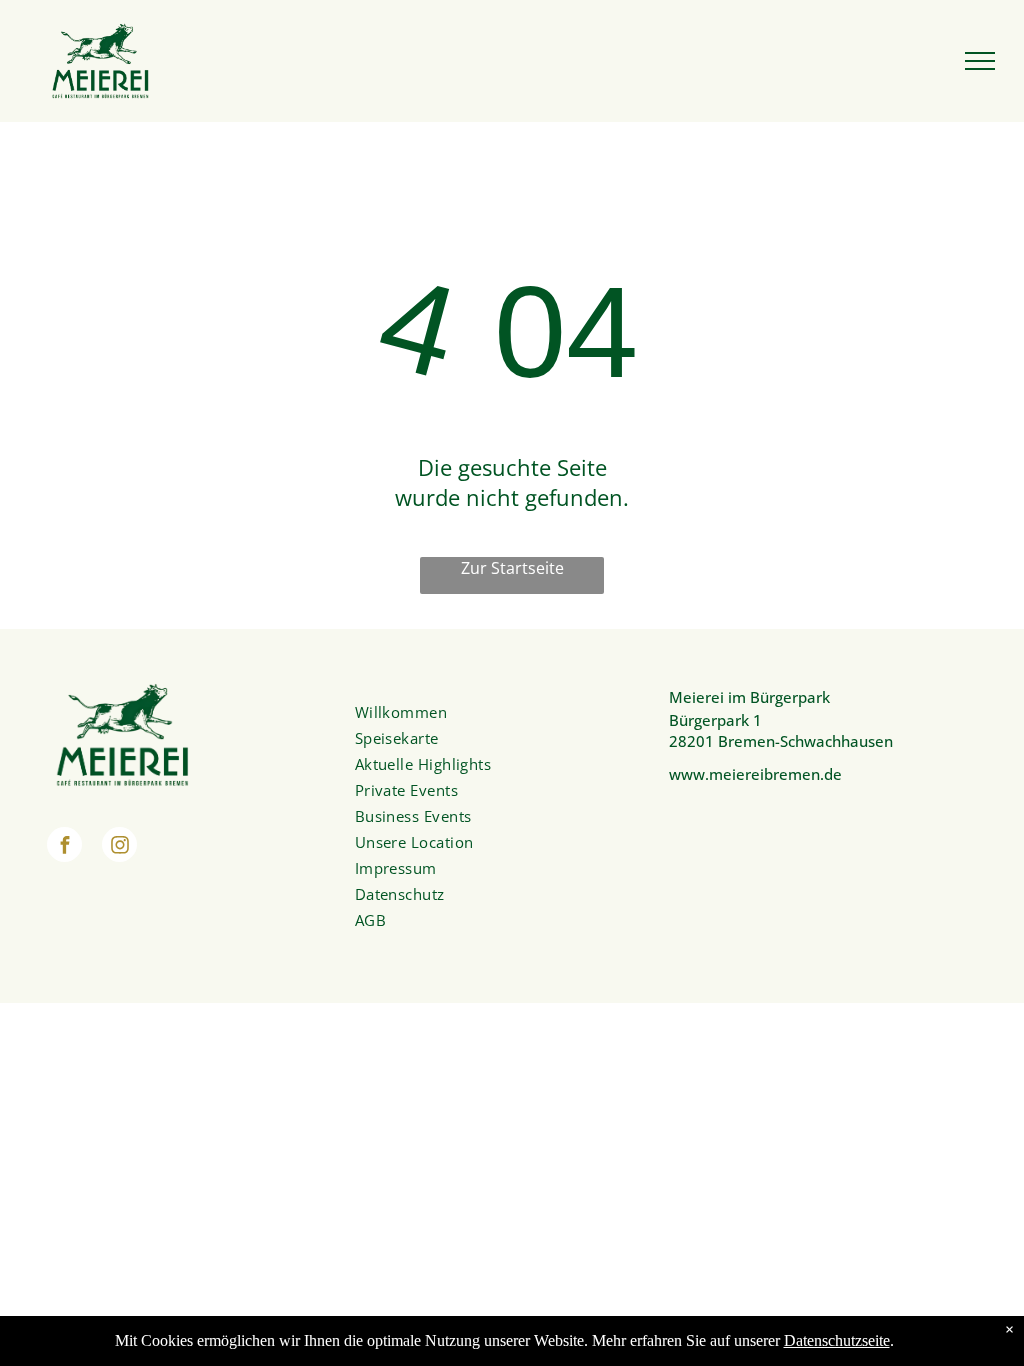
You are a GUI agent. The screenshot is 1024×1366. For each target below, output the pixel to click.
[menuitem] (501, 712)
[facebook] (64, 847)
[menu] (980, 61)
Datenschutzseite (837, 1340)
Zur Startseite (512, 568)
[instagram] (119, 847)
